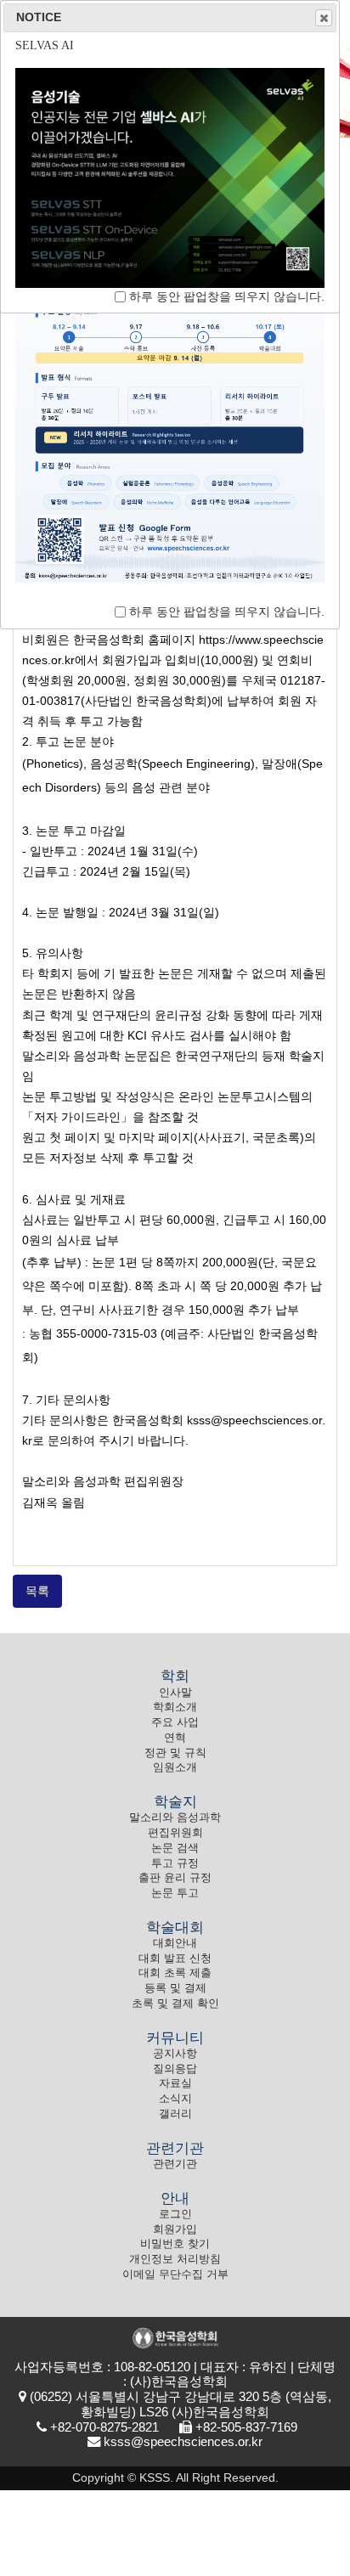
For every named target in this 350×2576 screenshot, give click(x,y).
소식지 (175, 2099)
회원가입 (175, 2229)
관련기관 (175, 2164)
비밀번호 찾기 (175, 2244)
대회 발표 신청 (175, 1959)
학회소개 (175, 1707)
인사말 (175, 1693)
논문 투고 (175, 1893)
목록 (37, 1591)
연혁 (175, 1738)
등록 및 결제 (175, 1988)
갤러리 (175, 2114)
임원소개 (175, 1767)
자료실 (175, 2083)
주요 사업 (175, 1722)
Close (324, 18)
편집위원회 (175, 1833)
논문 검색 (175, 1848)
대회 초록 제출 (175, 1973)
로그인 (175, 2214)
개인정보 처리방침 (175, 2259)
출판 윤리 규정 (175, 1878)
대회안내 (175, 1943)
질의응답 (175, 2069)
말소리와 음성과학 (175, 1818)
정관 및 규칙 (175, 1753)
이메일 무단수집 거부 (175, 2274)
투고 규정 (175, 1863)
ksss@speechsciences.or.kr (183, 2441)
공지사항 (175, 2054)
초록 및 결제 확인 (175, 2004)
